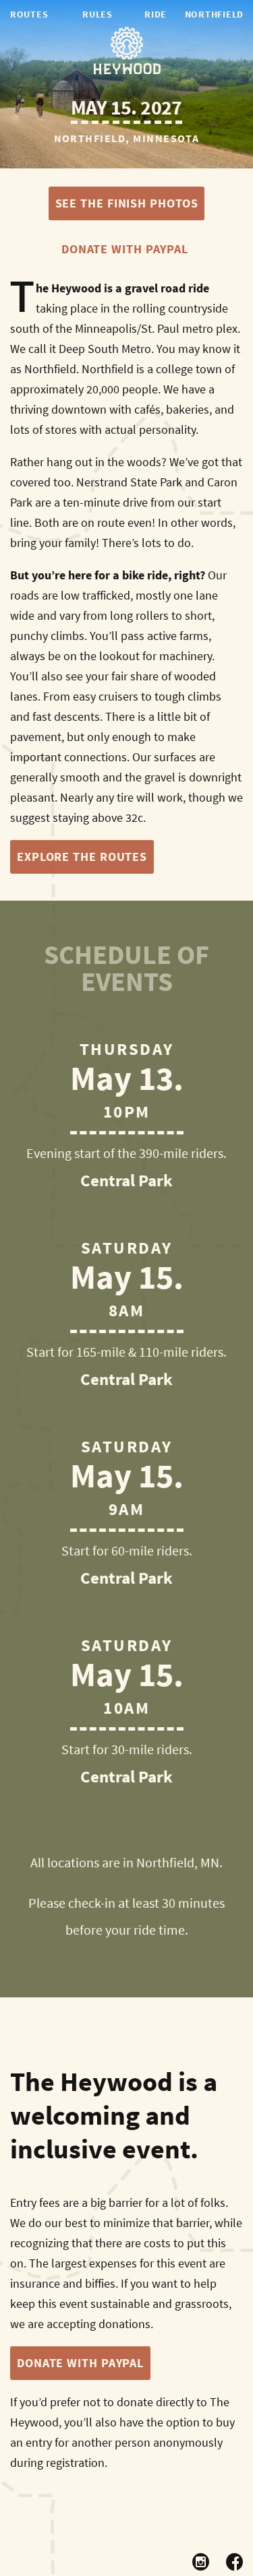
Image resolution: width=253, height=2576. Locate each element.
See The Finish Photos (127, 203)
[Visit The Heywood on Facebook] (234, 2563)
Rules (97, 14)
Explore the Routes (82, 857)
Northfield (214, 14)
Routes (29, 14)
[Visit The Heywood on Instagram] (201, 2563)
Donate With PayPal (125, 249)
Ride (156, 14)
